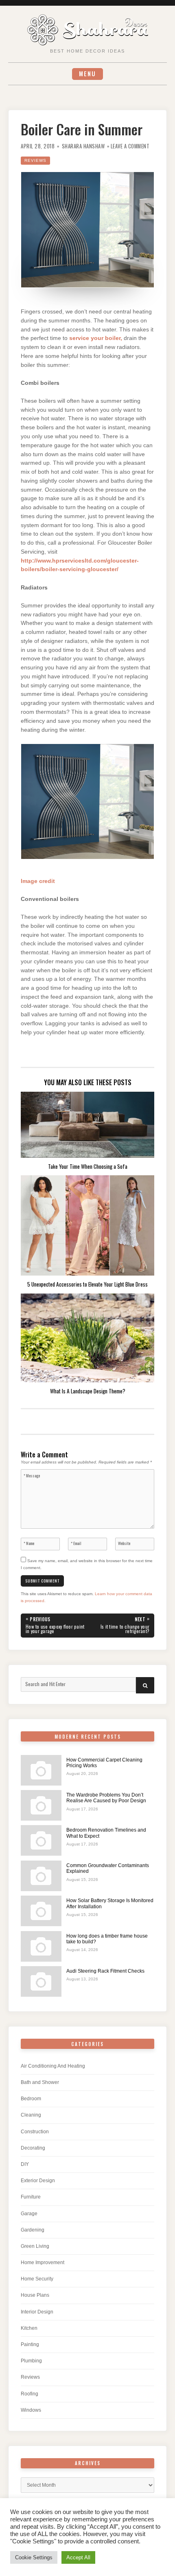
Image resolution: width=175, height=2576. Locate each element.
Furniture (31, 2197)
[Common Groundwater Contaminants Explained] (41, 1876)
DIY (25, 2164)
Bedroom (31, 2099)
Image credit (38, 881)
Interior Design (37, 2312)
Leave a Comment (130, 146)
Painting (30, 2344)
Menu (87, 74)
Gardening (33, 2230)
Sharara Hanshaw (83, 146)
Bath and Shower (40, 2082)
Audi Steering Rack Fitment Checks (105, 1971)
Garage (29, 2214)
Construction (35, 2132)
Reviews (35, 160)
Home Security (37, 2279)
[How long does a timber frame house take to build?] (41, 1946)
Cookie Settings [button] (34, 2557)
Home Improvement (43, 2263)
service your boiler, (96, 338)
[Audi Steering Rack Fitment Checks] (41, 1981)
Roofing (30, 2394)
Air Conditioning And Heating (53, 2066)
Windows (31, 2410)
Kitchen (29, 2328)
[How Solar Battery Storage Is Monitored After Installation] (41, 1911)
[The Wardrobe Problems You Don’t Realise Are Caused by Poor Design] (41, 1805)
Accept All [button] (78, 2557)
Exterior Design (38, 2181)
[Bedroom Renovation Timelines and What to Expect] (41, 1840)
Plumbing (31, 2361)
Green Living (35, 2246)
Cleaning (31, 2115)
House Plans (35, 2295)
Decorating (33, 2148)
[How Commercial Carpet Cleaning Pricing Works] (41, 1770)
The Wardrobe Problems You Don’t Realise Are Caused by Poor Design (106, 1798)
